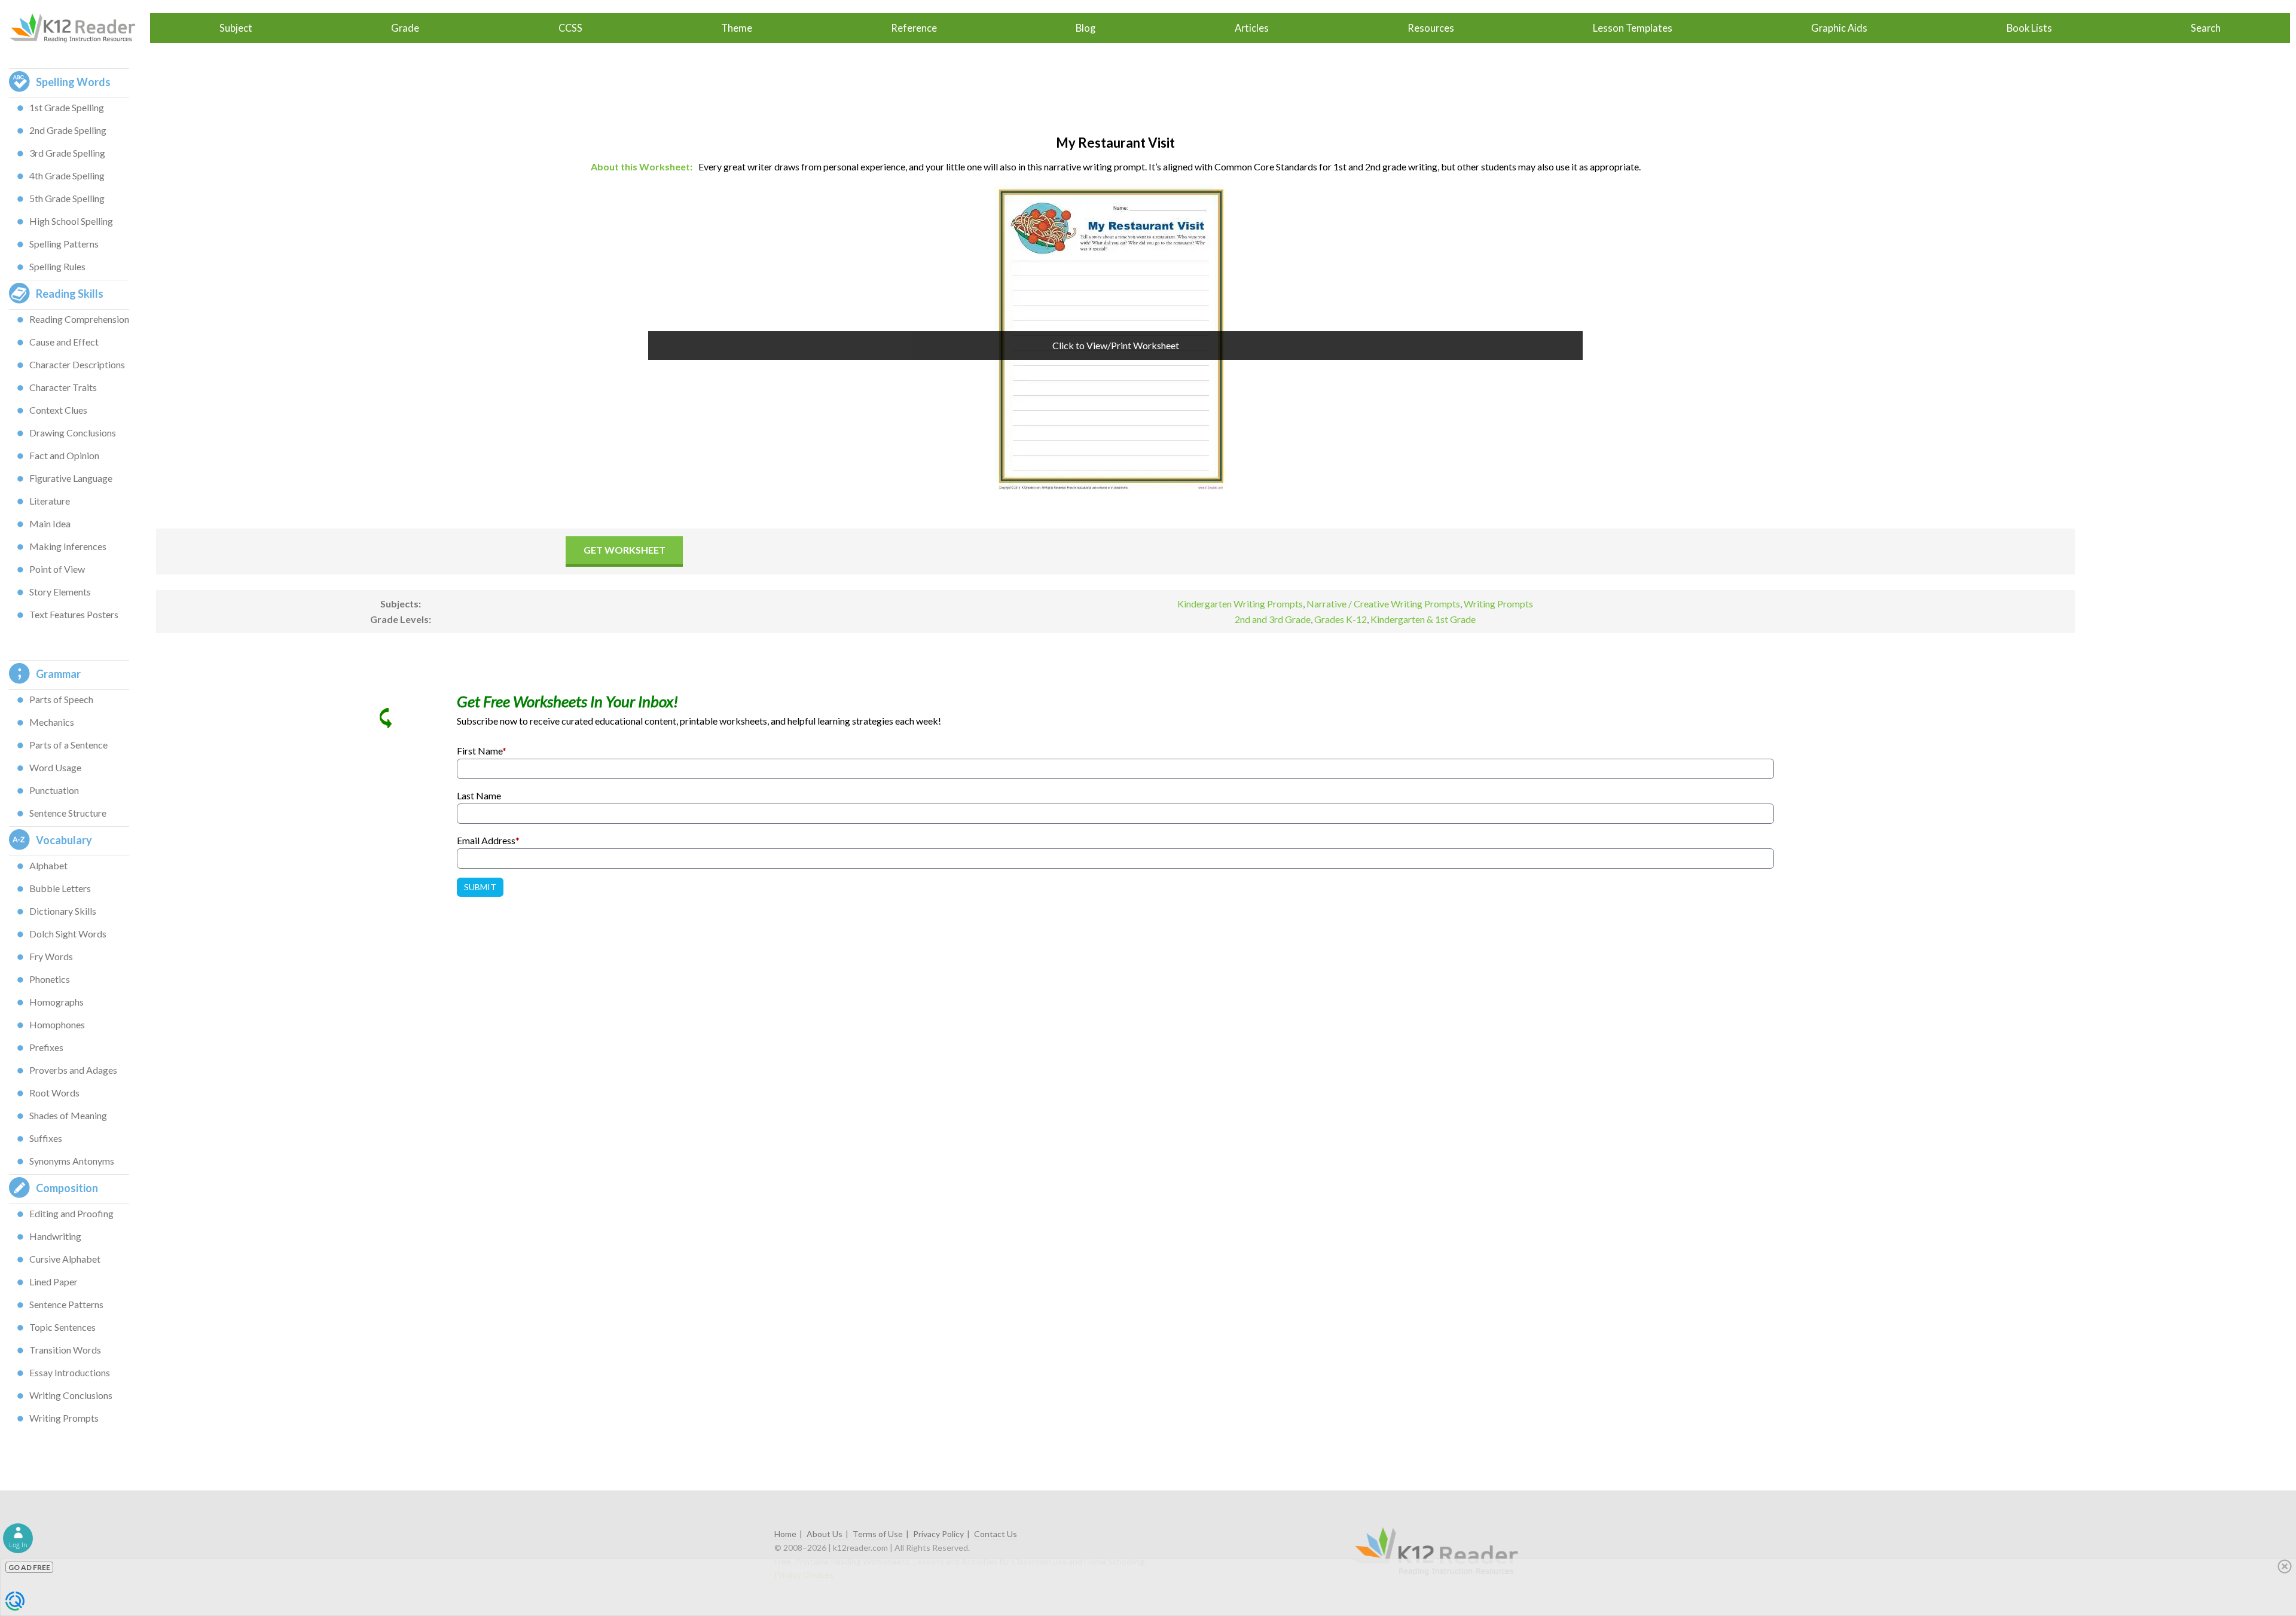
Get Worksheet (625, 550)
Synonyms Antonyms (72, 1161)
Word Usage (55, 767)
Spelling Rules (57, 266)
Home (785, 1534)
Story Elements (60, 592)
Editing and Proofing (71, 1213)
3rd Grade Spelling (67, 153)
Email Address (488, 840)
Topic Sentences (62, 1327)
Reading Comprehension (79, 319)
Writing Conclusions (71, 1395)
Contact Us (996, 1534)
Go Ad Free (29, 1567)
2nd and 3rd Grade (1273, 619)
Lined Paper (54, 1282)
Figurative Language (71, 478)
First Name (482, 751)
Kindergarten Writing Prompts (1240, 604)
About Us (825, 1534)
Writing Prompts (64, 1418)
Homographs (57, 1002)
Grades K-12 (1341, 619)
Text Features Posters (74, 614)
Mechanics (52, 722)
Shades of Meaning (68, 1115)
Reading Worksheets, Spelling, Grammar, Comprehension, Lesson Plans (78, 28)
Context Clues (58, 410)
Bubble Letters (60, 888)
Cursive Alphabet (65, 1259)
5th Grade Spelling (67, 198)
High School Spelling (71, 221)
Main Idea (50, 523)
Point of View (57, 569)
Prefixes (46, 1047)
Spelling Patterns (64, 244)
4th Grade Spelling (67, 175)
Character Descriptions (77, 364)
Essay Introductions (70, 1372)
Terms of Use (878, 1534)
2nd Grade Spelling (68, 130)
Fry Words (51, 956)
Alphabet (48, 865)
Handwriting (55, 1236)
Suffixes (46, 1138)
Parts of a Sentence (68, 745)
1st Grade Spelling (67, 107)
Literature (50, 501)
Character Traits (63, 387)
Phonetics (50, 979)
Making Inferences (68, 546)
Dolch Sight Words (68, 934)
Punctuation (54, 790)
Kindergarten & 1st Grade (1423, 619)
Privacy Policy (938, 1534)
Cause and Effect (64, 342)
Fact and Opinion (64, 455)
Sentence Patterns (66, 1304)
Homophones (57, 1024)
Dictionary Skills (63, 911)
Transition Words (65, 1350)
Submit (480, 887)
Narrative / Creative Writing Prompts (1383, 604)
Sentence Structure (68, 813)
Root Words (54, 1093)
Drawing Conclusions (73, 433)
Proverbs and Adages (73, 1070)
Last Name (479, 795)
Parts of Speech (61, 699)
